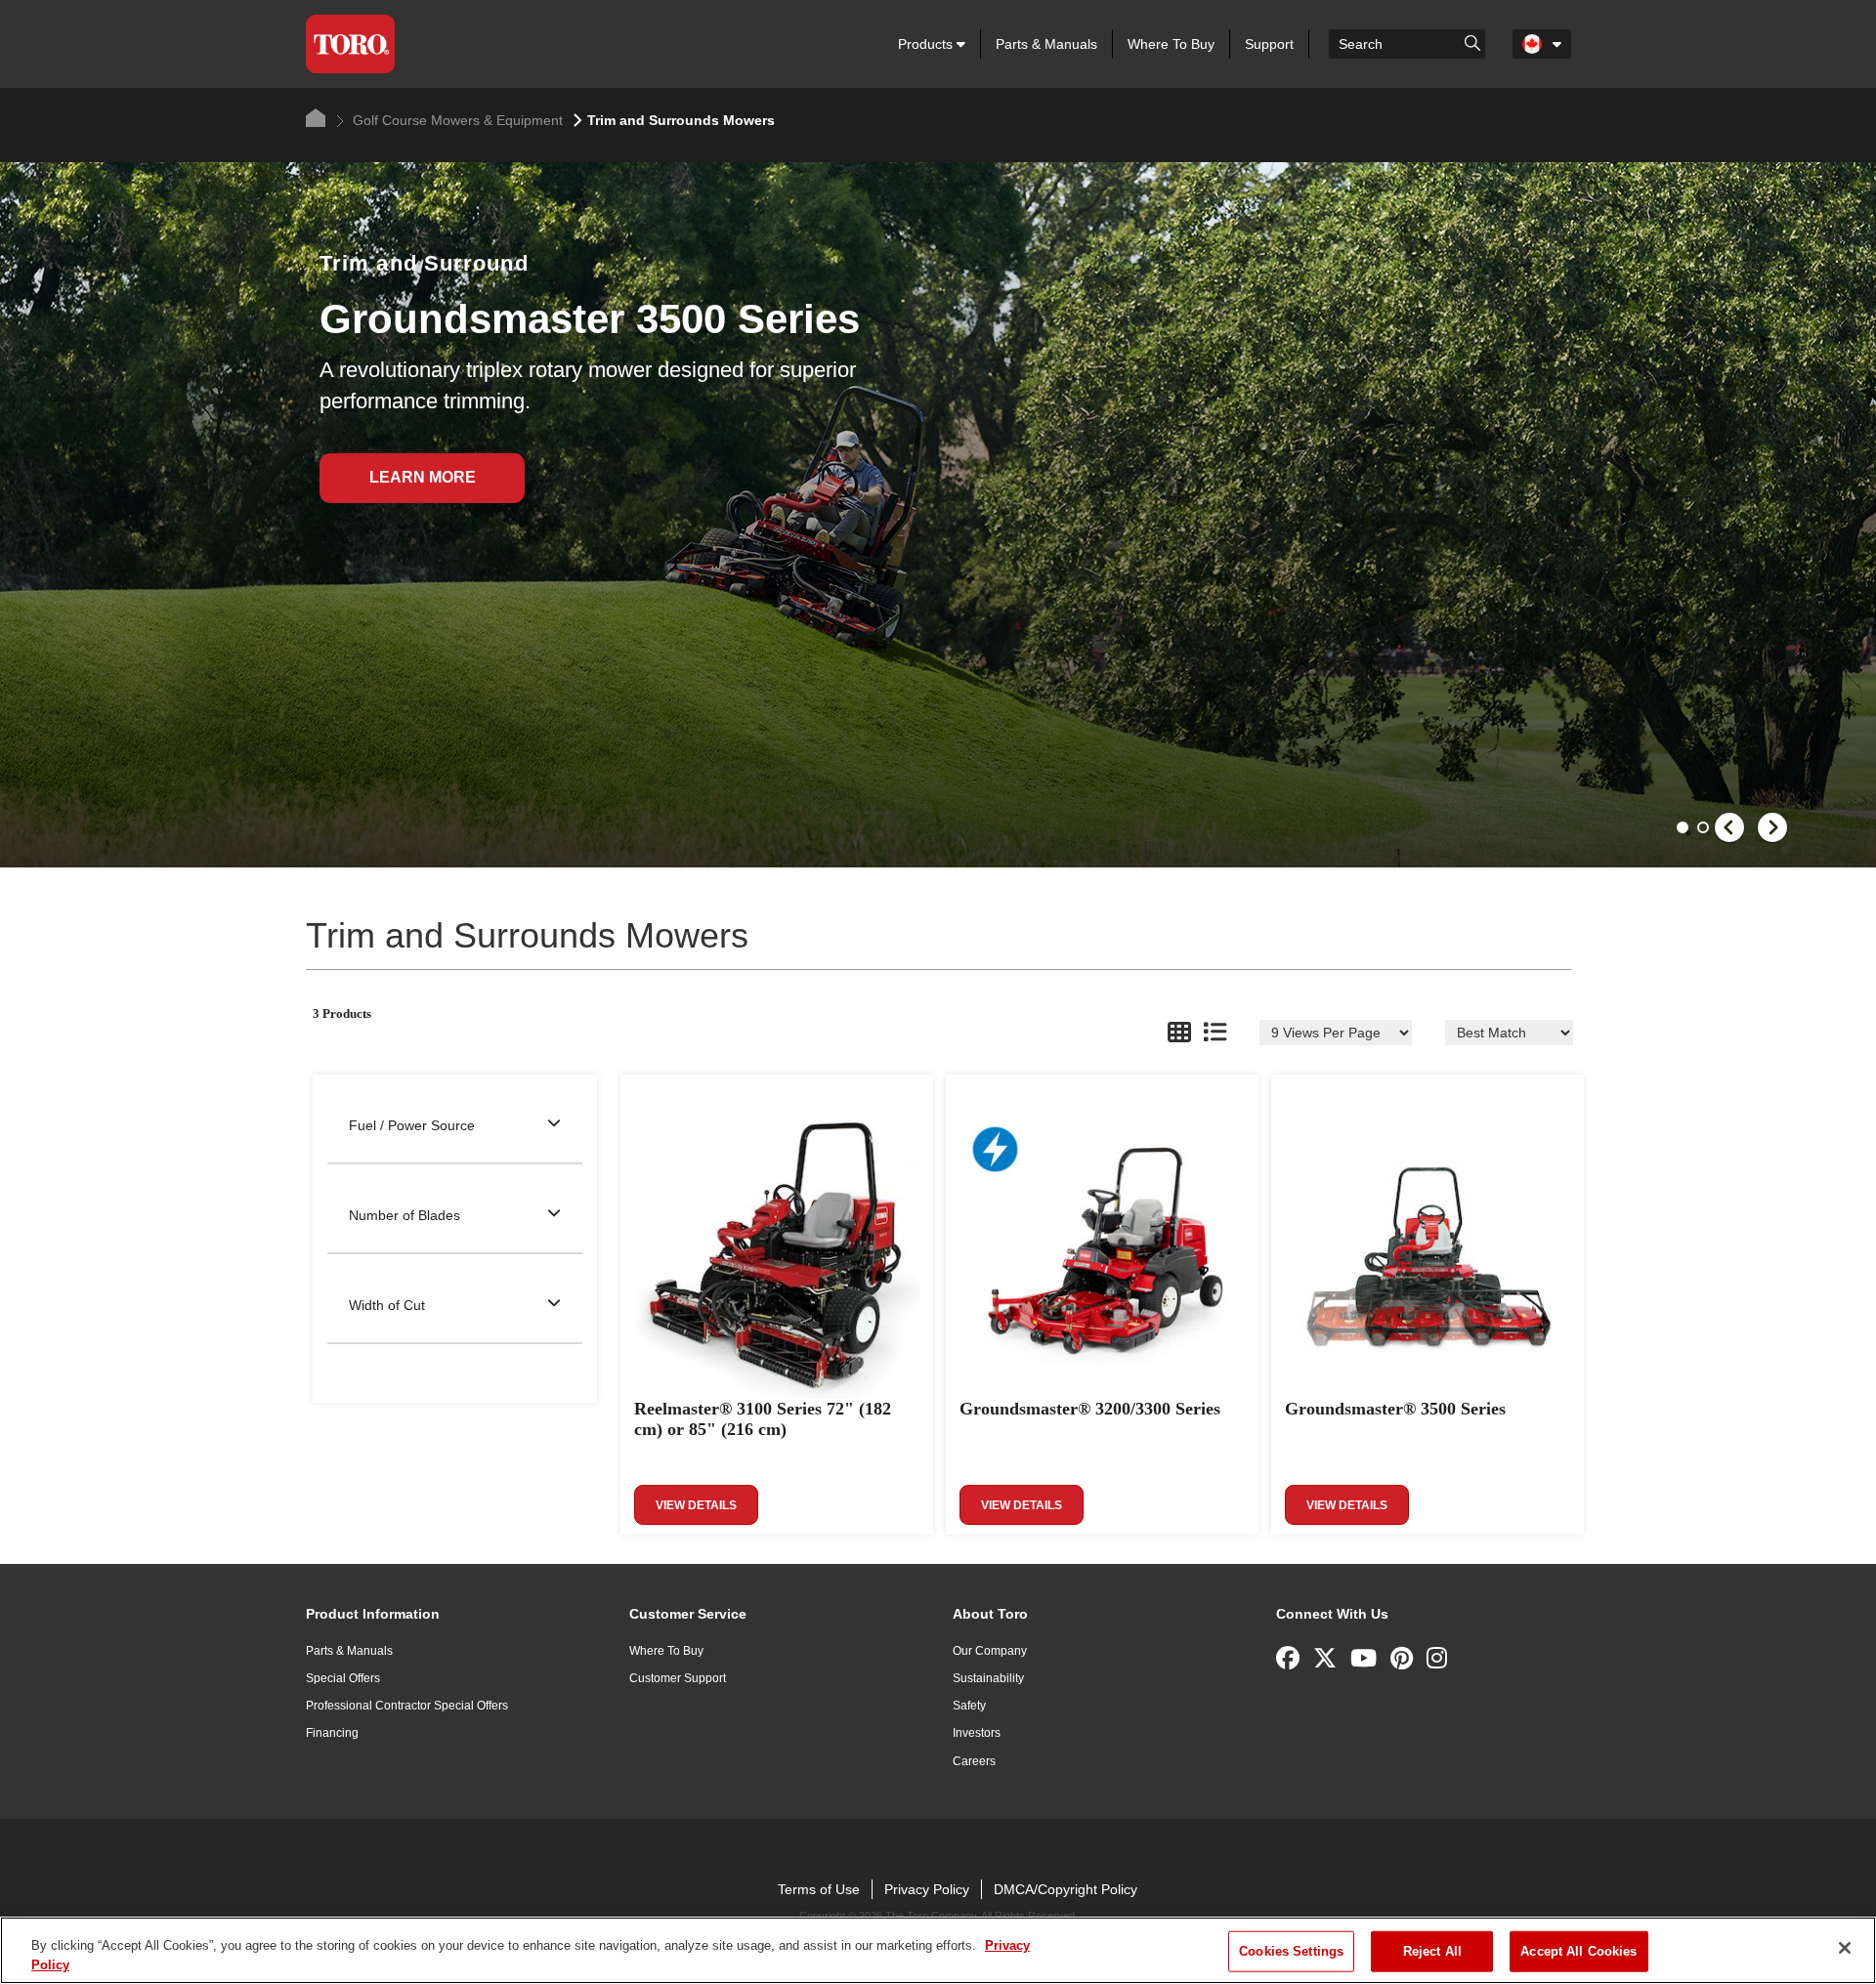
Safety (969, 1706)
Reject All (1432, 1951)
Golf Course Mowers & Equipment (456, 120)
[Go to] (1472, 42)
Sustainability (988, 1678)
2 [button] (1705, 829)
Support (1269, 44)
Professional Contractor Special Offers (407, 1706)
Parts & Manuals (1046, 44)
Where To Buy (1171, 44)
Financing (332, 1733)
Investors (977, 1733)
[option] (938, 515)
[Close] (1845, 1948)
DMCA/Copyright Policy (1066, 1889)
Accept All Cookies (1578, 1951)
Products (927, 44)
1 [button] (1684, 829)
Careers (974, 1761)
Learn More (423, 477)
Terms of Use (819, 1889)
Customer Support (678, 1678)
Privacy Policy (927, 1889)
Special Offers (343, 1678)
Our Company (990, 1651)
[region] (938, 1950)
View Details (696, 1505)
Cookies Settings (1291, 1951)
